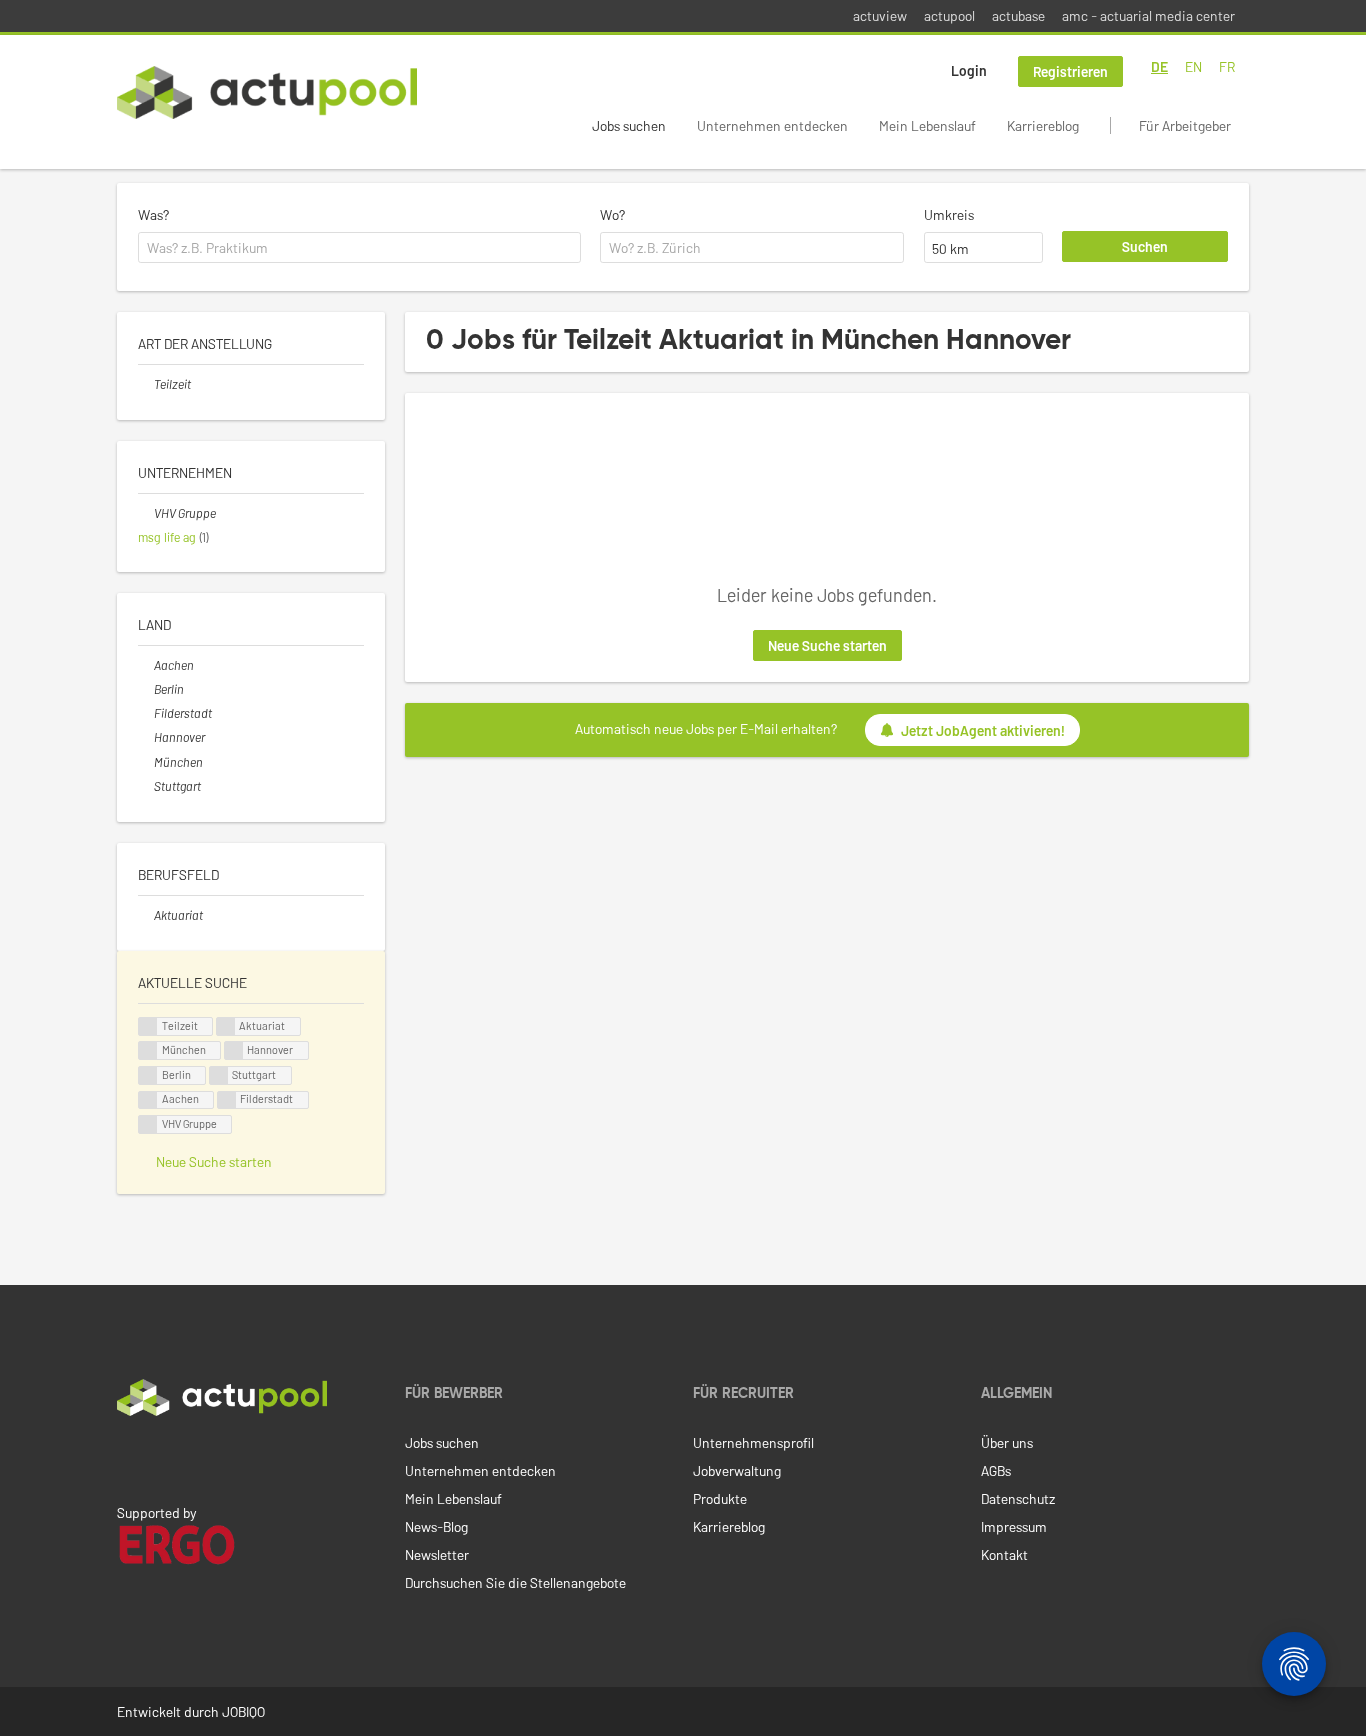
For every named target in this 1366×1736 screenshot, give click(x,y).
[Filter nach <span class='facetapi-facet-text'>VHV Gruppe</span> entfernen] (148, 1124)
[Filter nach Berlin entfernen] (146, 689)
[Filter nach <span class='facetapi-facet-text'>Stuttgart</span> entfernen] (219, 1075)
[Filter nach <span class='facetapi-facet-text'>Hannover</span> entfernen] (234, 1050)
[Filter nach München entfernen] (146, 762)
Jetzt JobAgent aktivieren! (983, 730)
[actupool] (267, 92)
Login (969, 70)
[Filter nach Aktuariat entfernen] (146, 915)
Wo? (612, 214)
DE (1159, 66)
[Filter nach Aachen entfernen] (146, 665)
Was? (153, 214)
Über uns (1007, 1442)
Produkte (720, 1498)
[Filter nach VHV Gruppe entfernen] (146, 513)
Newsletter (437, 1554)
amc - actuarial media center (1148, 15)
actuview (880, 15)
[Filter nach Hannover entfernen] (146, 737)
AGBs (996, 1470)
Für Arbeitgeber (1185, 125)
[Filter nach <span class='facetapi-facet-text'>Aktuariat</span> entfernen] (226, 1026)
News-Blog (436, 1526)
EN (1193, 66)
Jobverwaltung (737, 1470)
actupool (949, 15)
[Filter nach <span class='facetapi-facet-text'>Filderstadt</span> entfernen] (227, 1100)
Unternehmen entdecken (772, 125)
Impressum (1014, 1526)
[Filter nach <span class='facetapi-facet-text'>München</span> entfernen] (148, 1050)
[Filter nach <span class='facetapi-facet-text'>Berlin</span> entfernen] (148, 1075)
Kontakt (1004, 1554)
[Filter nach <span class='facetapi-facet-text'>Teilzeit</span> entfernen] (148, 1026)
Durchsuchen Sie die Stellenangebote (515, 1582)
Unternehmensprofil (753, 1442)
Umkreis (949, 214)
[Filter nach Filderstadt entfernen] (146, 713)
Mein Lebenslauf (927, 125)
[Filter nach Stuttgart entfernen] (146, 786)
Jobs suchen (629, 125)
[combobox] (359, 248)
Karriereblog (1043, 125)
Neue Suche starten (827, 645)
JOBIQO (243, 1711)
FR (1227, 66)
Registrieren (1070, 71)
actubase (1018, 15)
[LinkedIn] (128, 1458)
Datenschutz (1018, 1498)
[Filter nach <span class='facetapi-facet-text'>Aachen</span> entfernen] (148, 1100)
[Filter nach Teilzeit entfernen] (146, 384)
